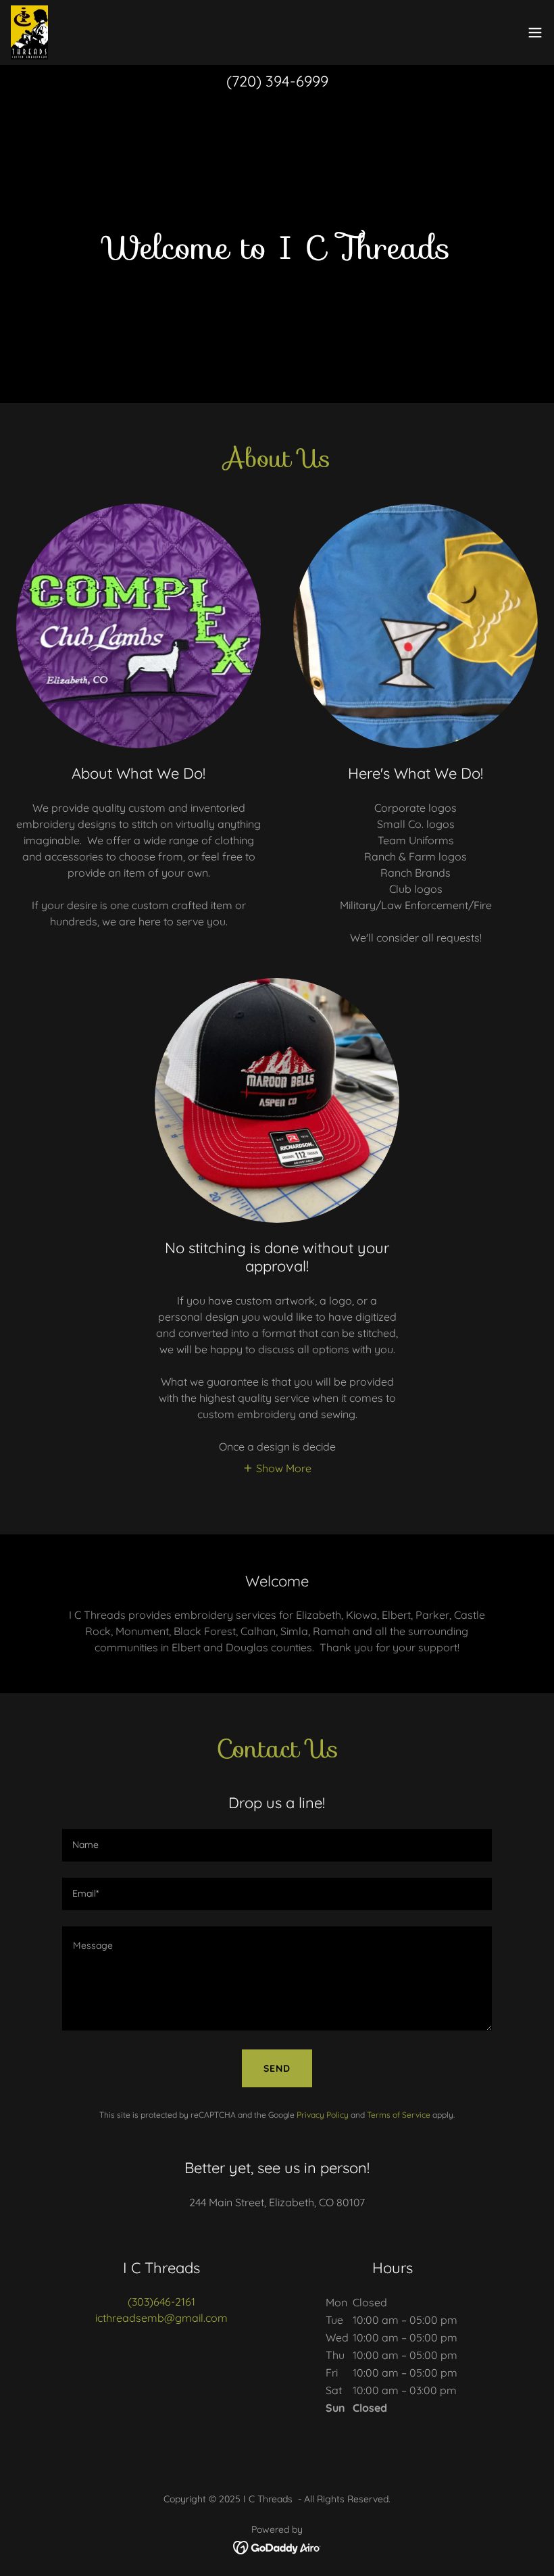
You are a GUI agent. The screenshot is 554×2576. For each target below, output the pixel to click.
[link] (29, 32)
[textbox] (277, 1845)
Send (277, 2068)
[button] (535, 32)
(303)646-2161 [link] (161, 2302)
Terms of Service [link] (399, 2115)
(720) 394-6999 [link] (277, 81)
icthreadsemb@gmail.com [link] (161, 2318)
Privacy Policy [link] (323, 2115)
